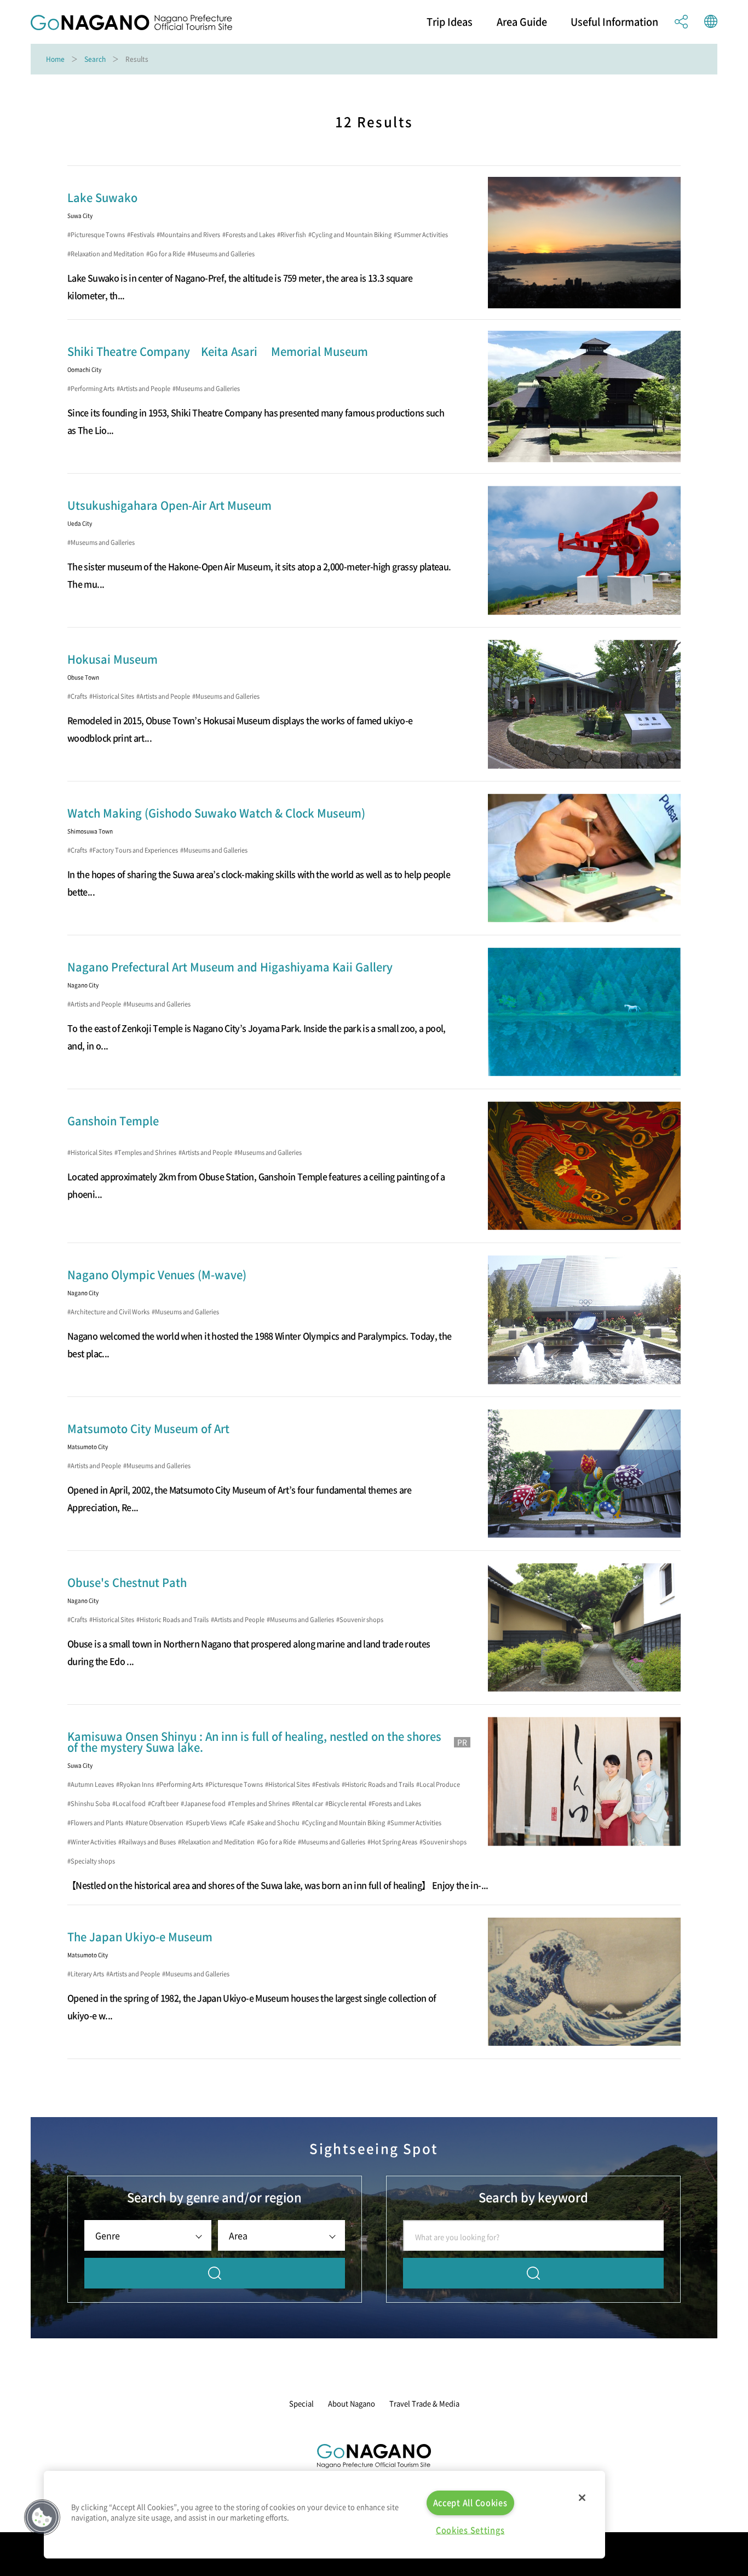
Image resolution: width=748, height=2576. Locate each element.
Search (95, 59)
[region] (324, 2515)
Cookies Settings (470, 2530)
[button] (42, 2517)
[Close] (582, 2498)
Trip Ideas (450, 22)
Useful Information (614, 22)
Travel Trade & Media (424, 2403)
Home (55, 59)
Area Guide (522, 22)
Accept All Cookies (470, 2503)
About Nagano (352, 2403)
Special (301, 2403)
